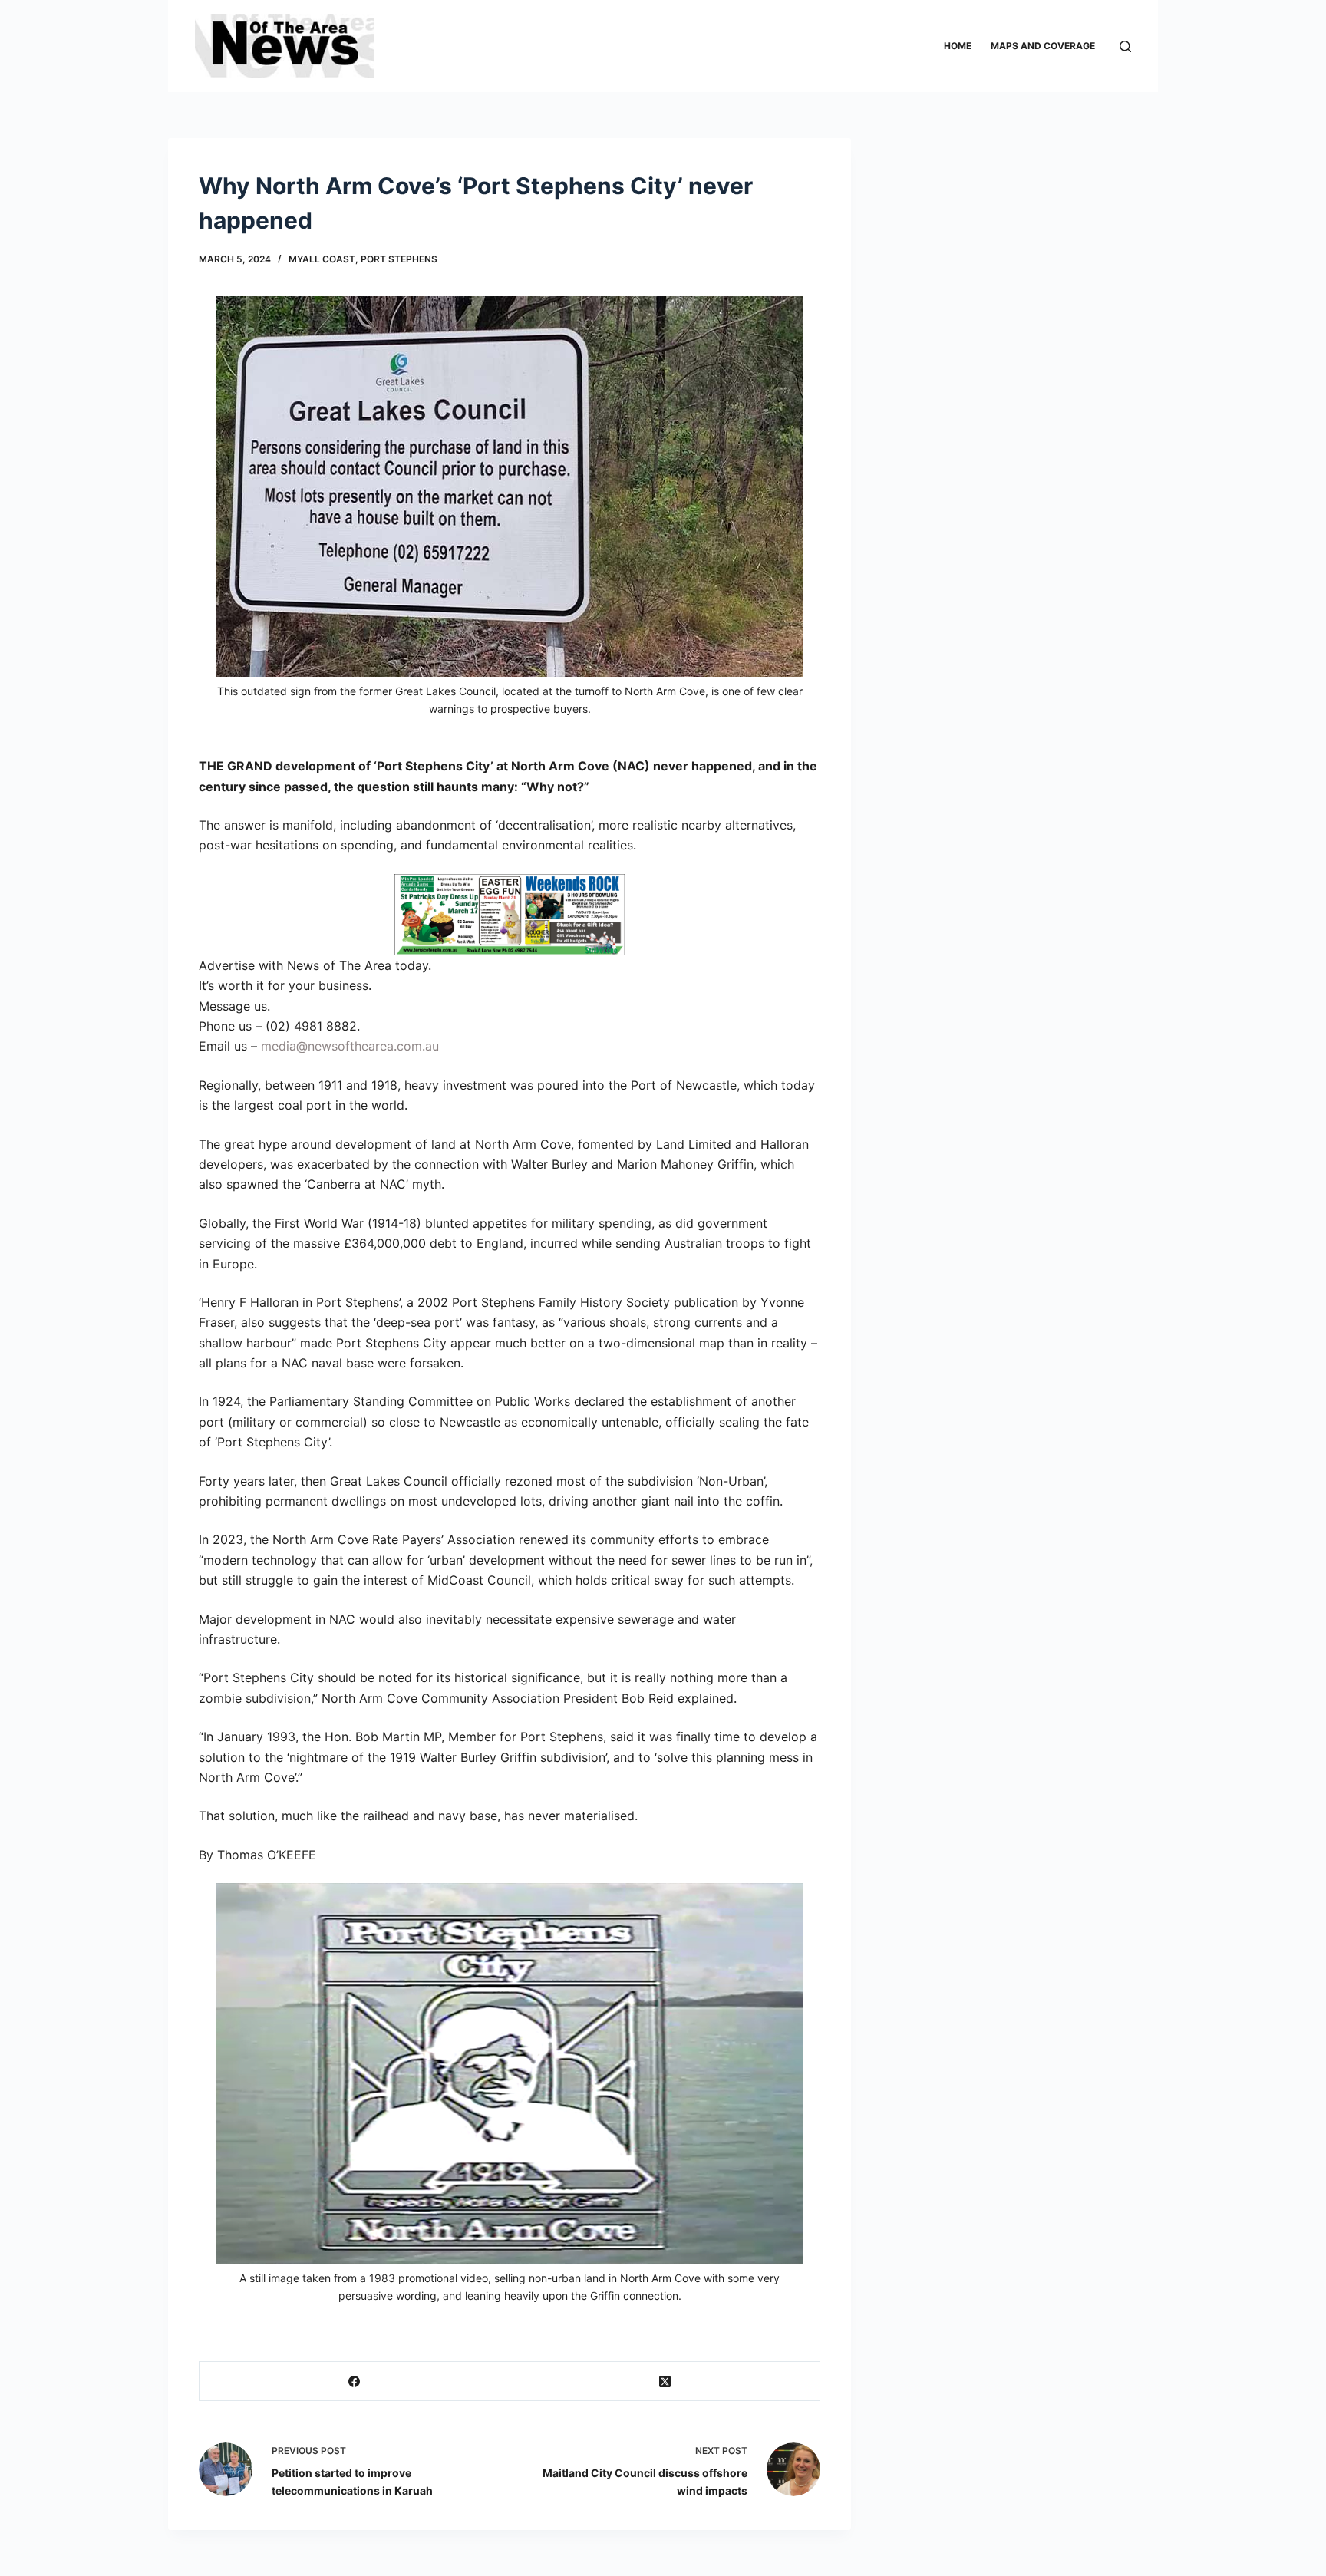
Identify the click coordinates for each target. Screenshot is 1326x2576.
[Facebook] (355, 2381)
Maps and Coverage (1043, 46)
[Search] (1125, 46)
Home (958, 46)
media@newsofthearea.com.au (350, 1046)
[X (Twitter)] (666, 2381)
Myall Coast (322, 259)
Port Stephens (399, 259)
